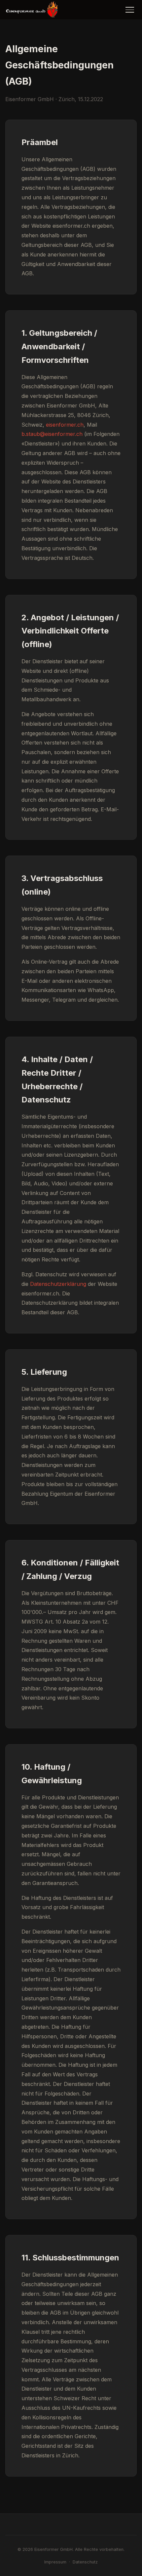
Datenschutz (85, 2562)
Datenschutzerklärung (58, 1284)
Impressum (55, 2562)
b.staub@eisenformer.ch (52, 434)
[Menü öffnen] (130, 10)
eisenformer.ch (65, 425)
